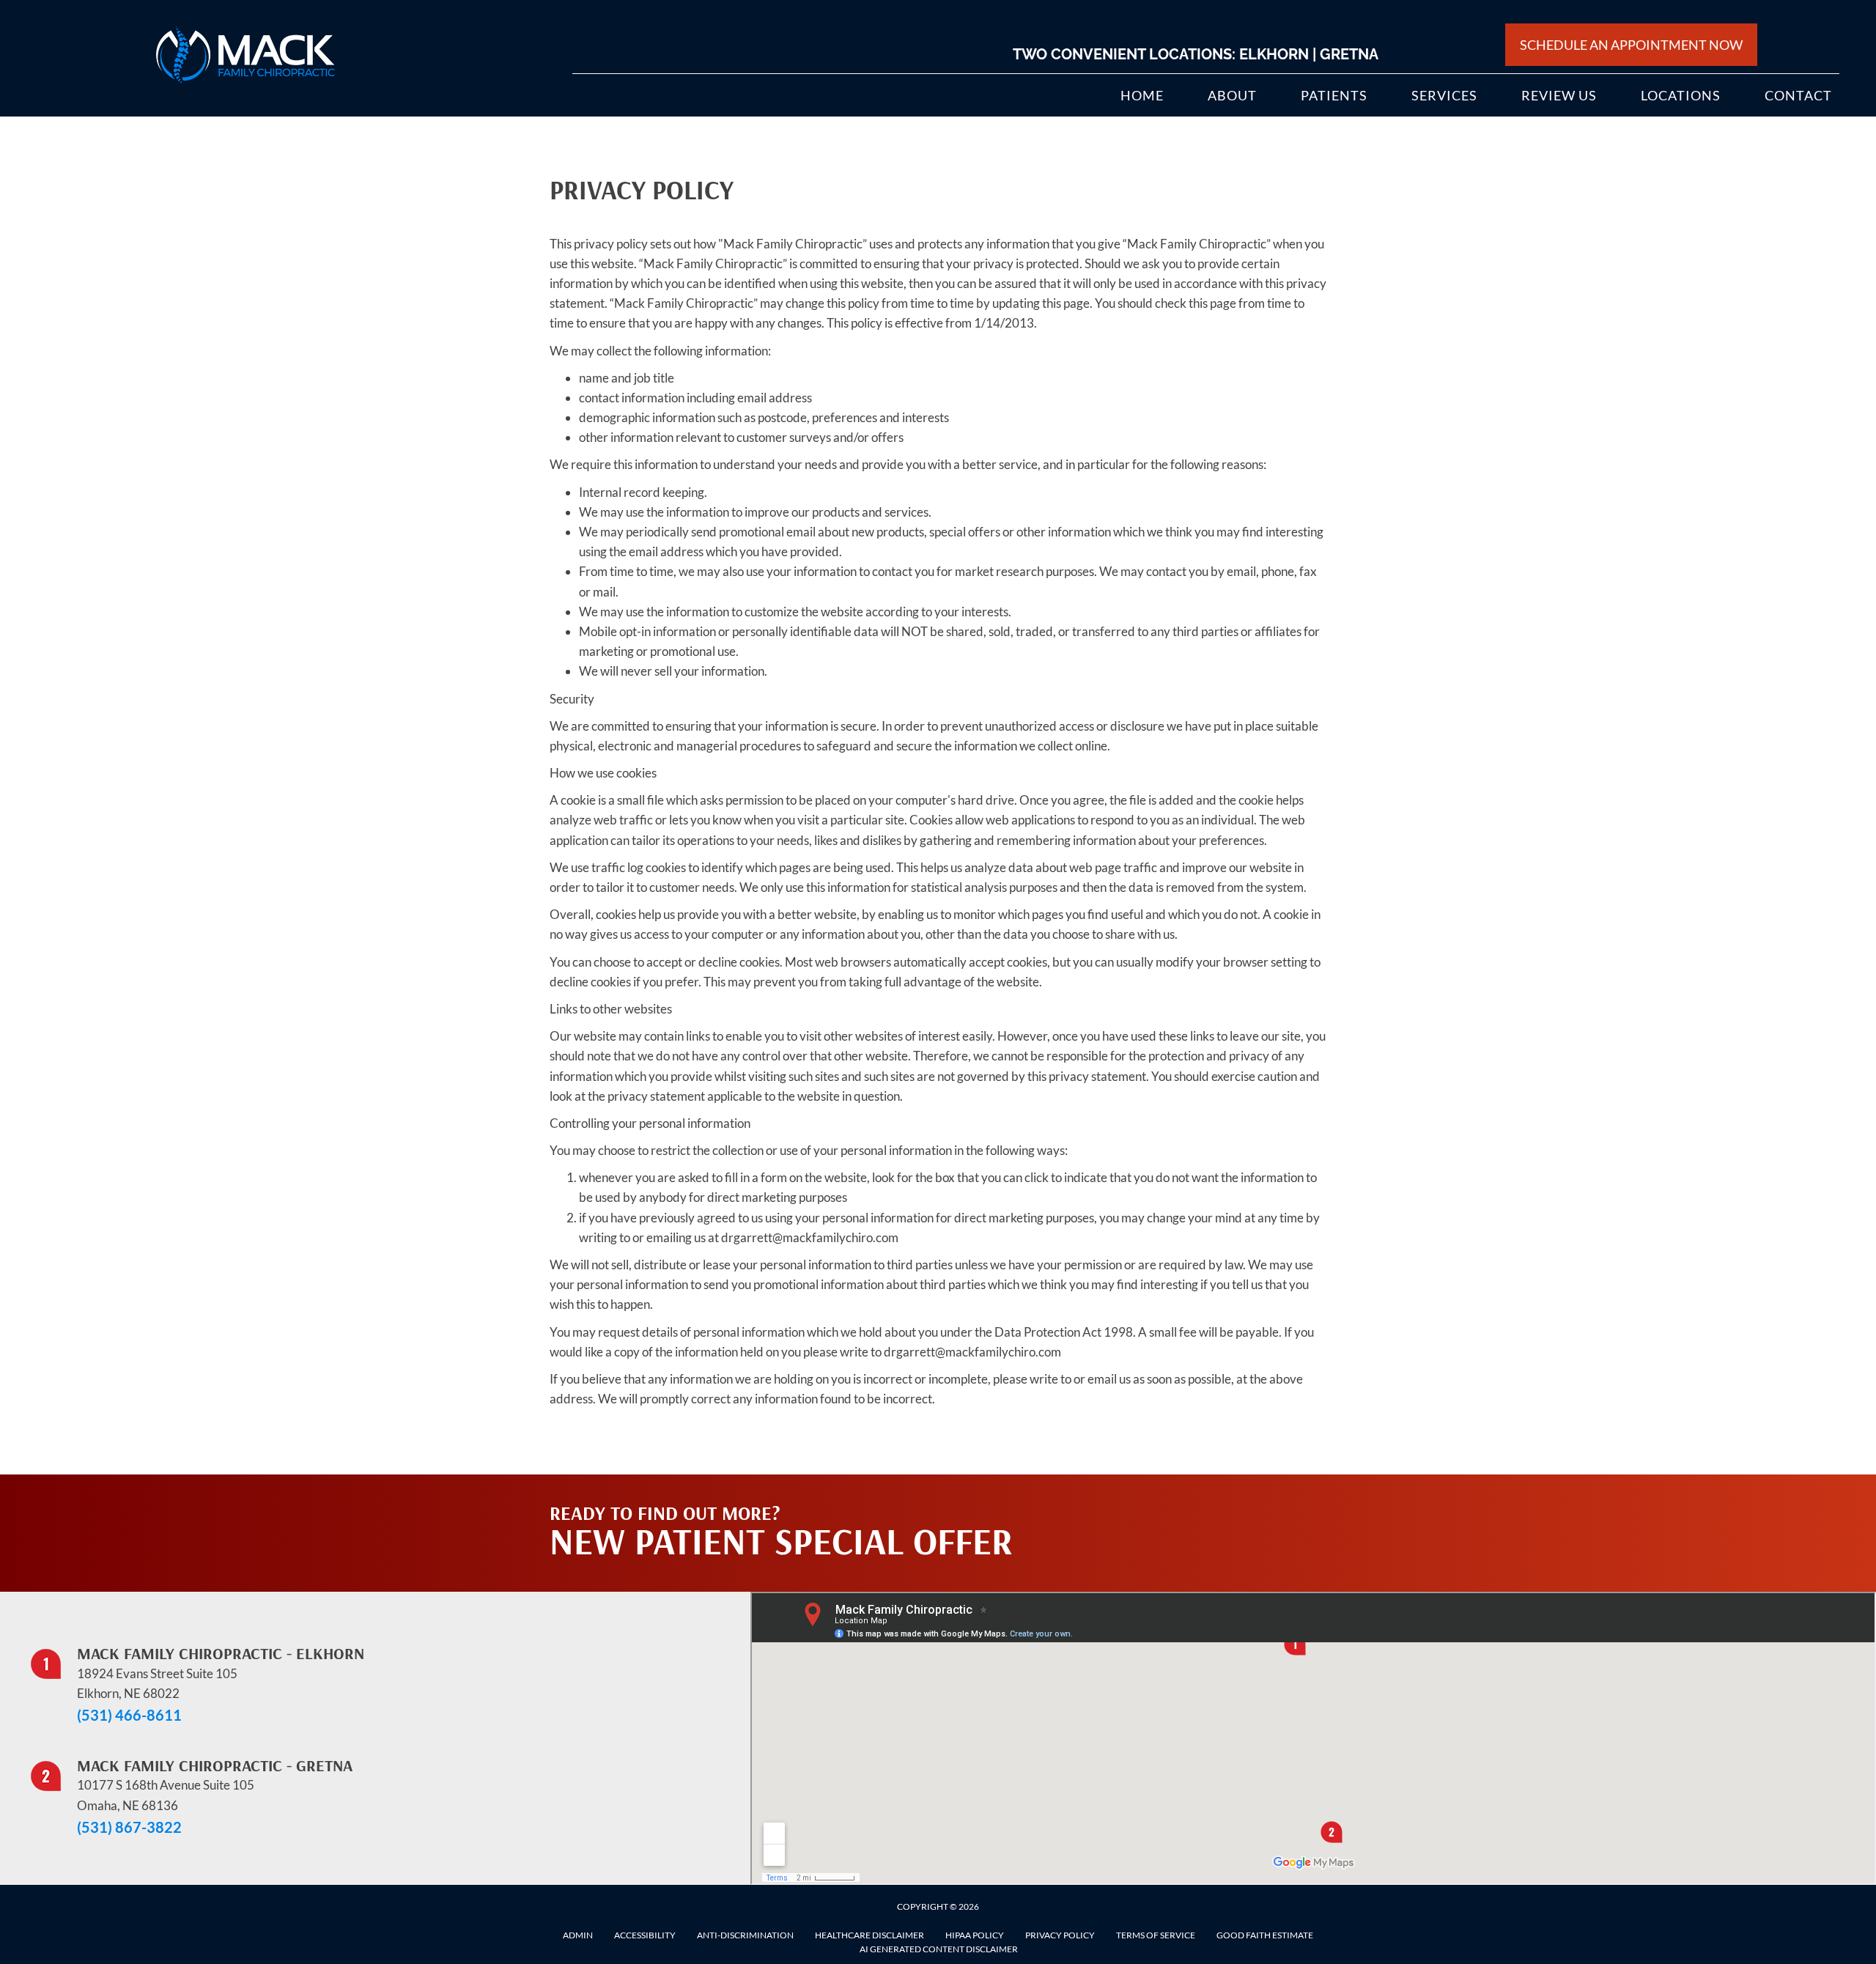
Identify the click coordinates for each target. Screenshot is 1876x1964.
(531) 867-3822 (129, 1827)
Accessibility (645, 1935)
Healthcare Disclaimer (869, 1935)
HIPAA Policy (975, 1935)
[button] (1188, 1504)
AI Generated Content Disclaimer (939, 1949)
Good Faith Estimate (1265, 1935)
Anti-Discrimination (745, 1935)
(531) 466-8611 (129, 1715)
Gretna (1349, 54)
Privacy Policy (1060, 1935)
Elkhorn (1274, 54)
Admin (578, 1935)
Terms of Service (1156, 1935)
